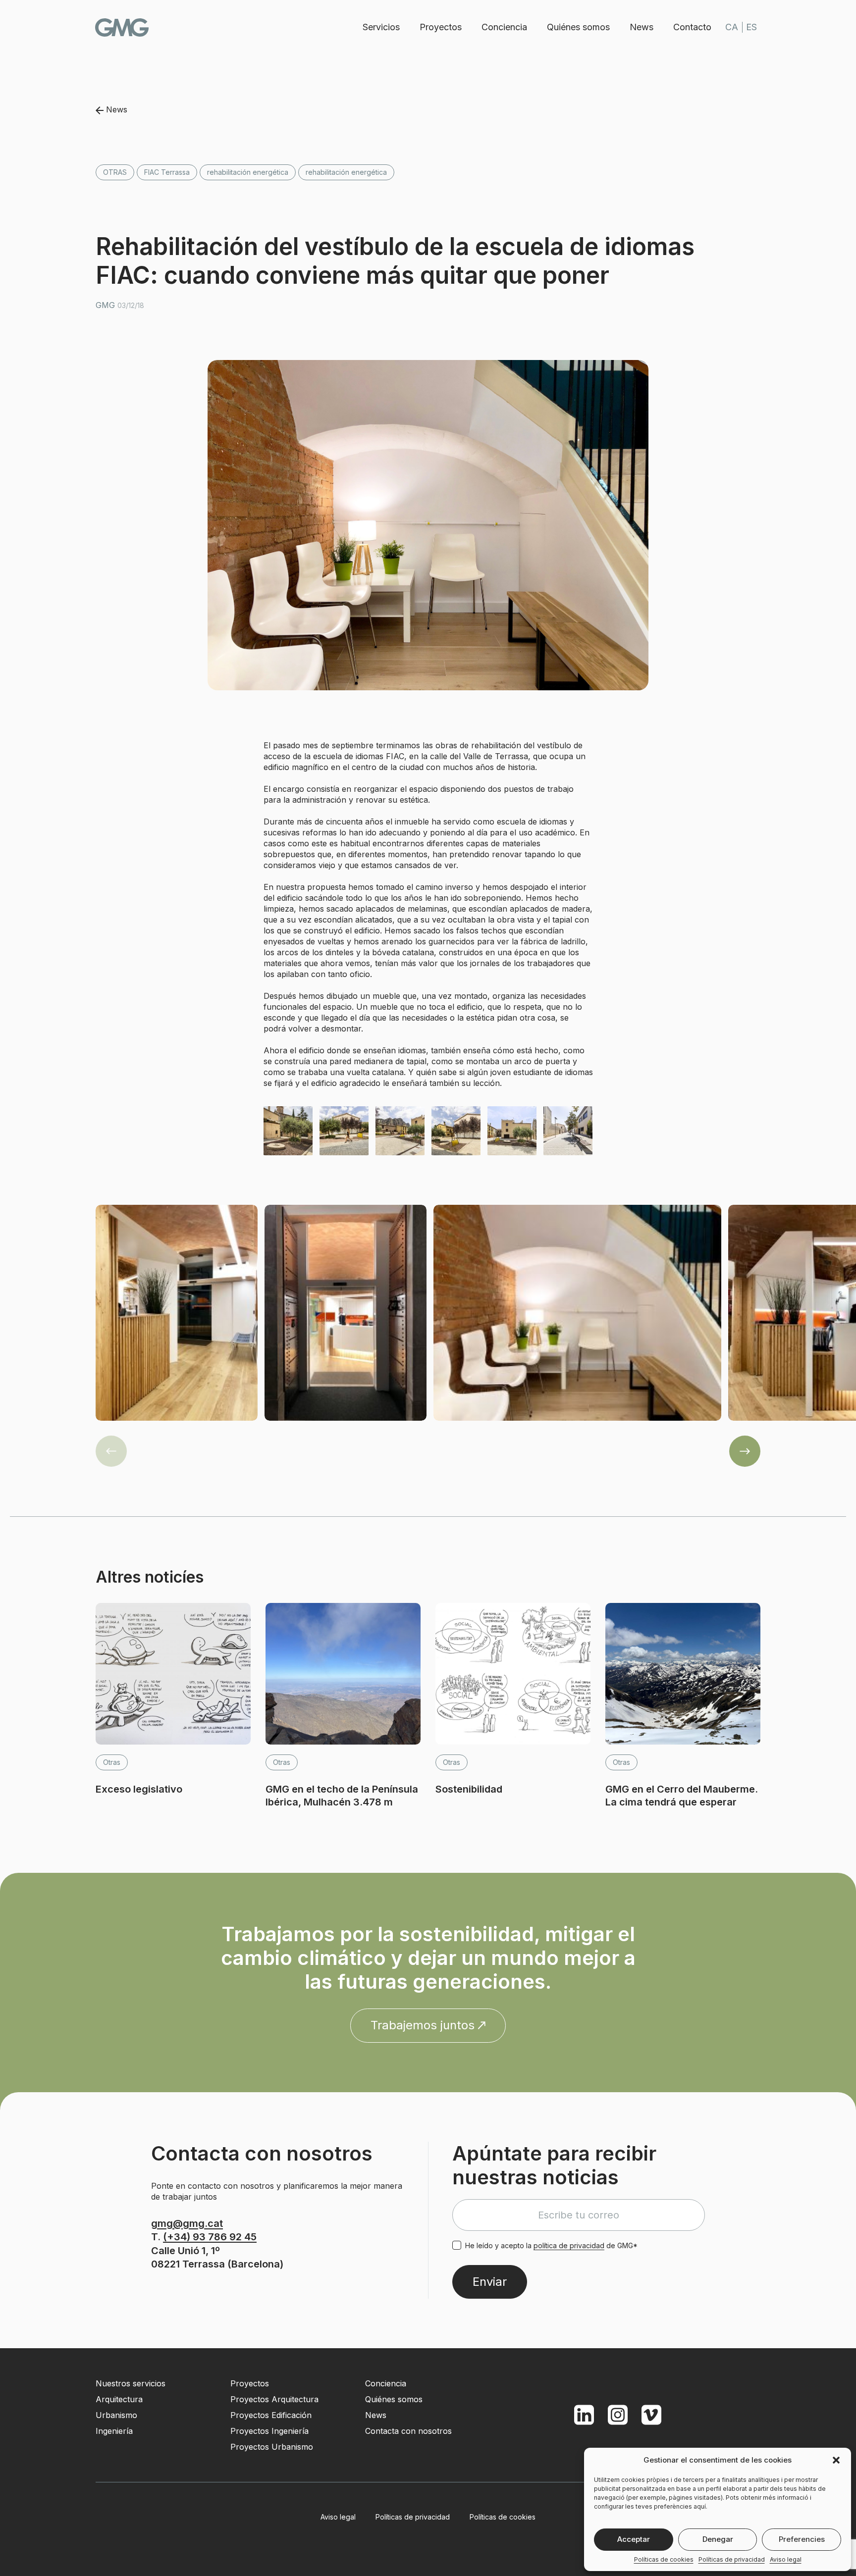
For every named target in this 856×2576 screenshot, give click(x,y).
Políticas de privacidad (732, 2559)
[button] (836, 2460)
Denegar (718, 2539)
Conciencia (504, 27)
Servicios (381, 27)
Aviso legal (786, 2559)
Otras (115, 172)
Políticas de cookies (664, 2559)
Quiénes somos (578, 27)
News (642, 27)
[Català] (732, 27)
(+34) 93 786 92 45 (210, 2237)
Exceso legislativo (139, 1789)
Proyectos (441, 27)
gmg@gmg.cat (187, 2223)
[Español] (751, 27)
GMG (122, 27)
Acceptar (634, 2539)
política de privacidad (569, 2245)
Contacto (692, 27)
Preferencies (802, 2539)
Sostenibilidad (469, 1789)
